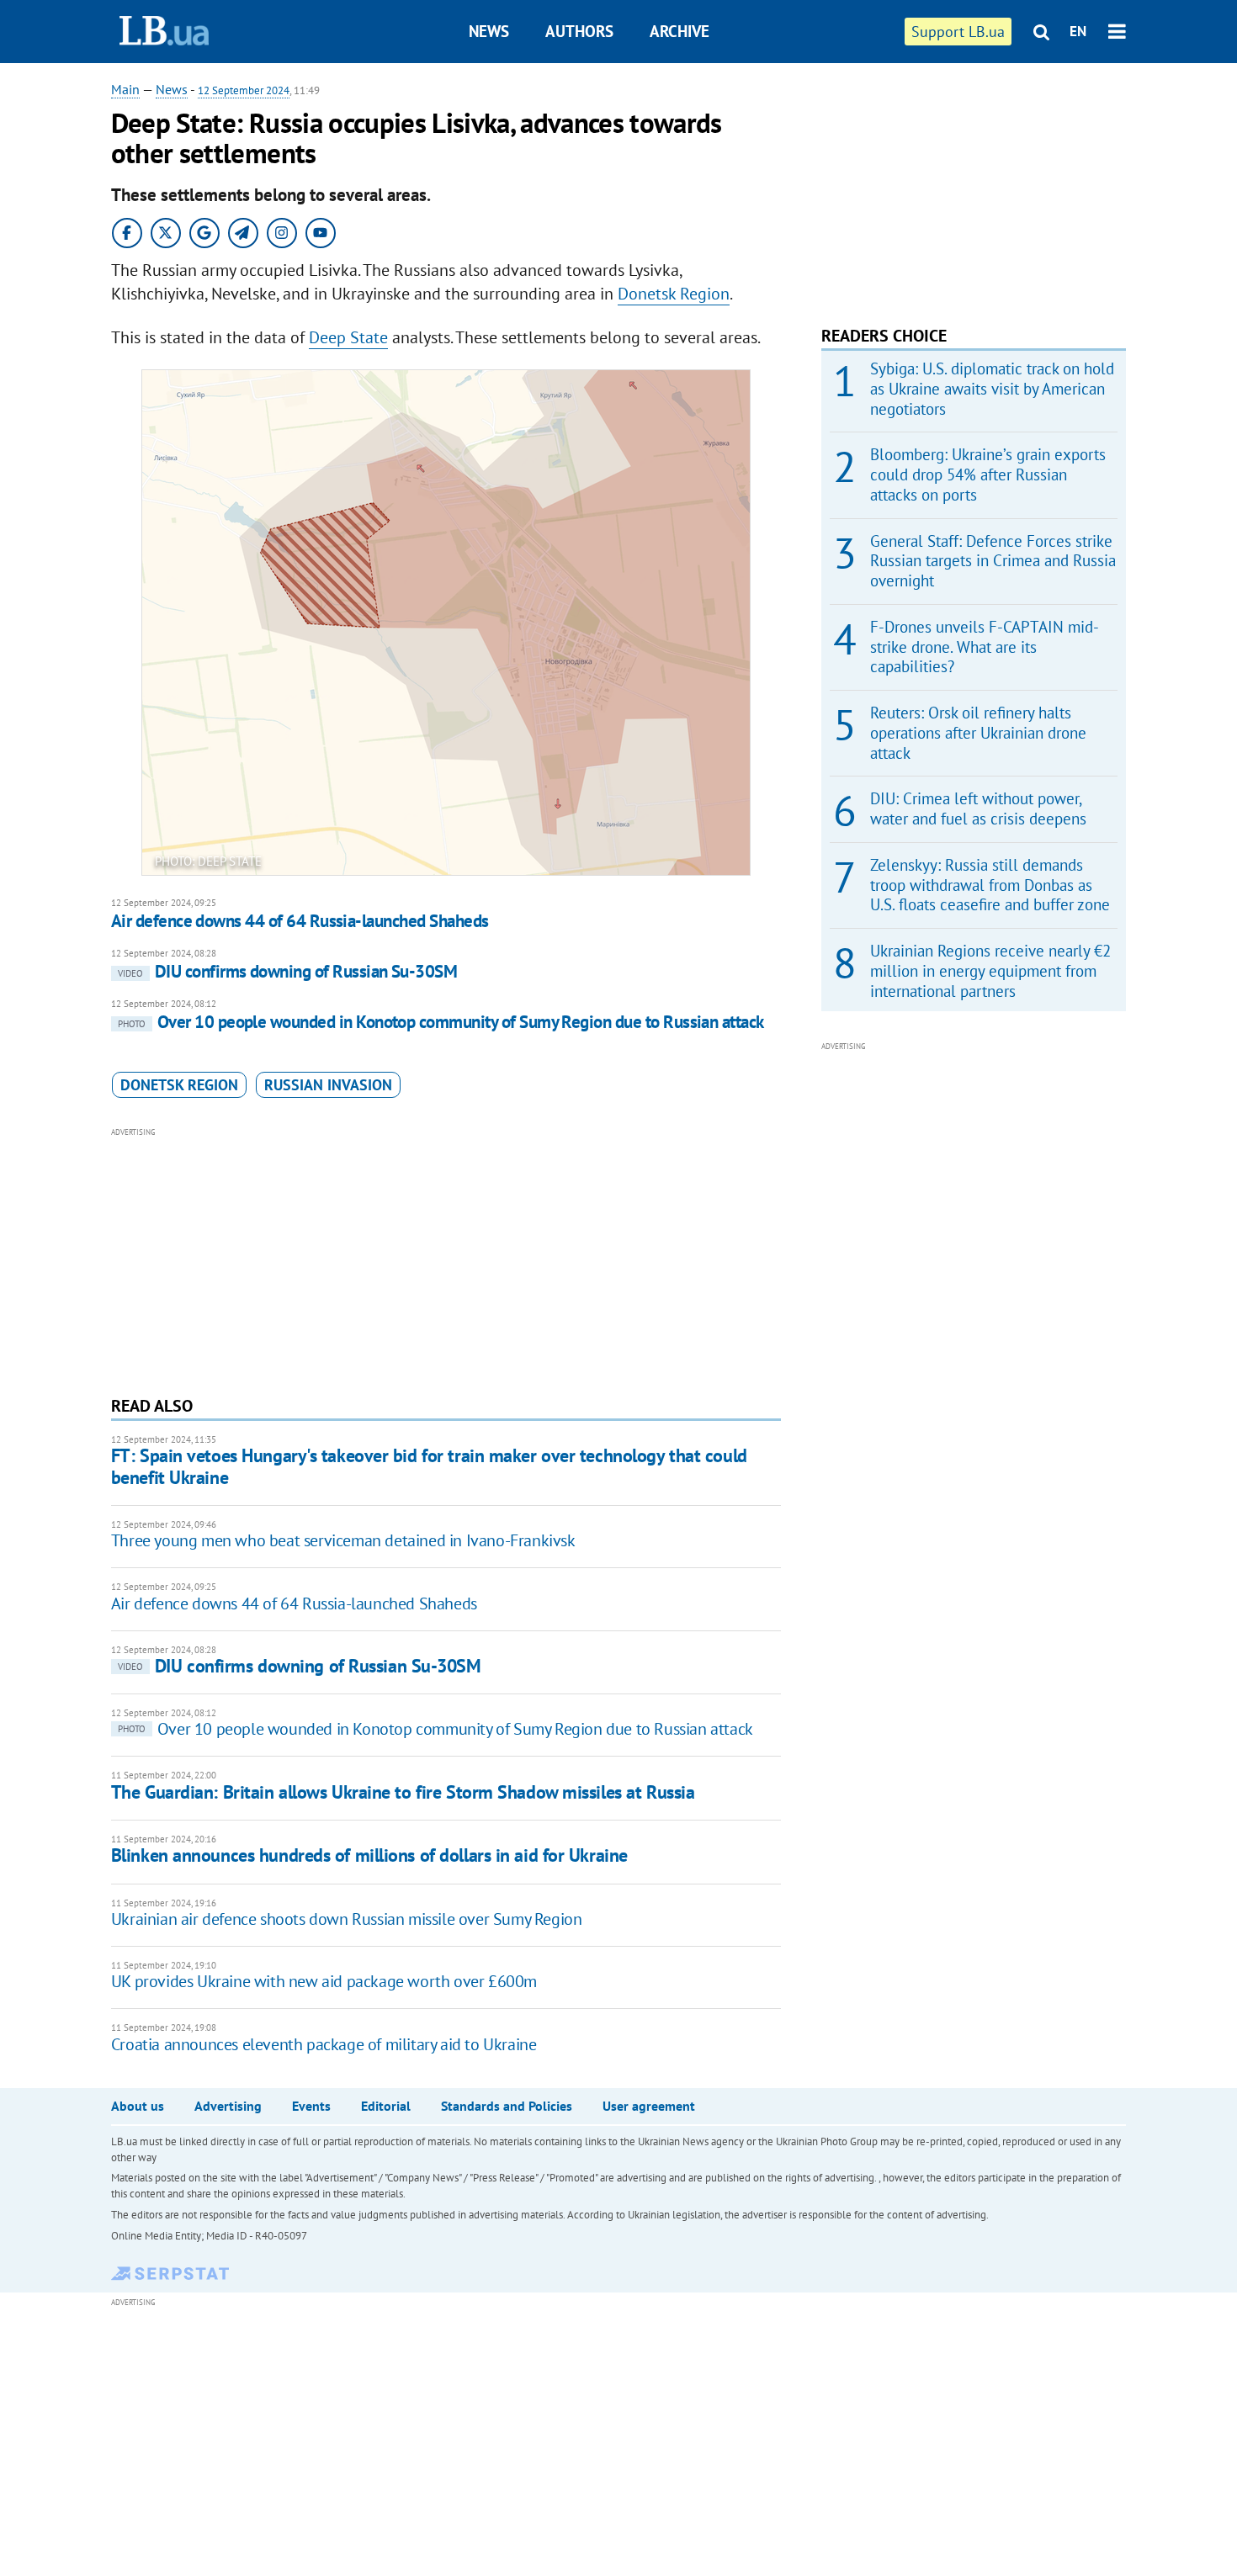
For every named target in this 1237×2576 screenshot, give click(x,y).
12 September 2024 (244, 90)
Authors (579, 31)
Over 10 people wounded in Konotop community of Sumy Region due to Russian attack (441, 1022)
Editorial (386, 2106)
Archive (680, 31)
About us (138, 2106)
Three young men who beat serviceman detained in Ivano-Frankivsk (343, 1540)
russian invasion (328, 1085)
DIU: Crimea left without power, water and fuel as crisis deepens (978, 808)
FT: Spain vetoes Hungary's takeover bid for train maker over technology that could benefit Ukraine (429, 1466)
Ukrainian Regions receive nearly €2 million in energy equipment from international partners (990, 971)
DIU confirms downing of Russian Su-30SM (288, 971)
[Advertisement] (446, 1259)
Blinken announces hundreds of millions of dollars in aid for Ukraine (369, 1855)
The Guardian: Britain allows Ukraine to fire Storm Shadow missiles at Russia (403, 1792)
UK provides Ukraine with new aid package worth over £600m (324, 1981)
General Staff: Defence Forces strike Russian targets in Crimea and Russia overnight (993, 561)
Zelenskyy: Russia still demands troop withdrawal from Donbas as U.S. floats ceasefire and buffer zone (990, 885)
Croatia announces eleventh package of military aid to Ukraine (324, 2044)
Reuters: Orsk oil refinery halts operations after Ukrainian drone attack (978, 733)
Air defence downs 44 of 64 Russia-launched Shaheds (300, 921)
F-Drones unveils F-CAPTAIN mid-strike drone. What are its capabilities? (985, 647)
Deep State (348, 337)
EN (1078, 31)
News (489, 31)
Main (125, 89)
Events (311, 2106)
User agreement (649, 2106)
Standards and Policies (507, 2106)
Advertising (228, 2106)
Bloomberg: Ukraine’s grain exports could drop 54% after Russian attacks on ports (988, 474)
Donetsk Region (674, 294)
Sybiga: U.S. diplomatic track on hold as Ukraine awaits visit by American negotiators (992, 389)
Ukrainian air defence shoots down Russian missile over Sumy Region (347, 1919)
